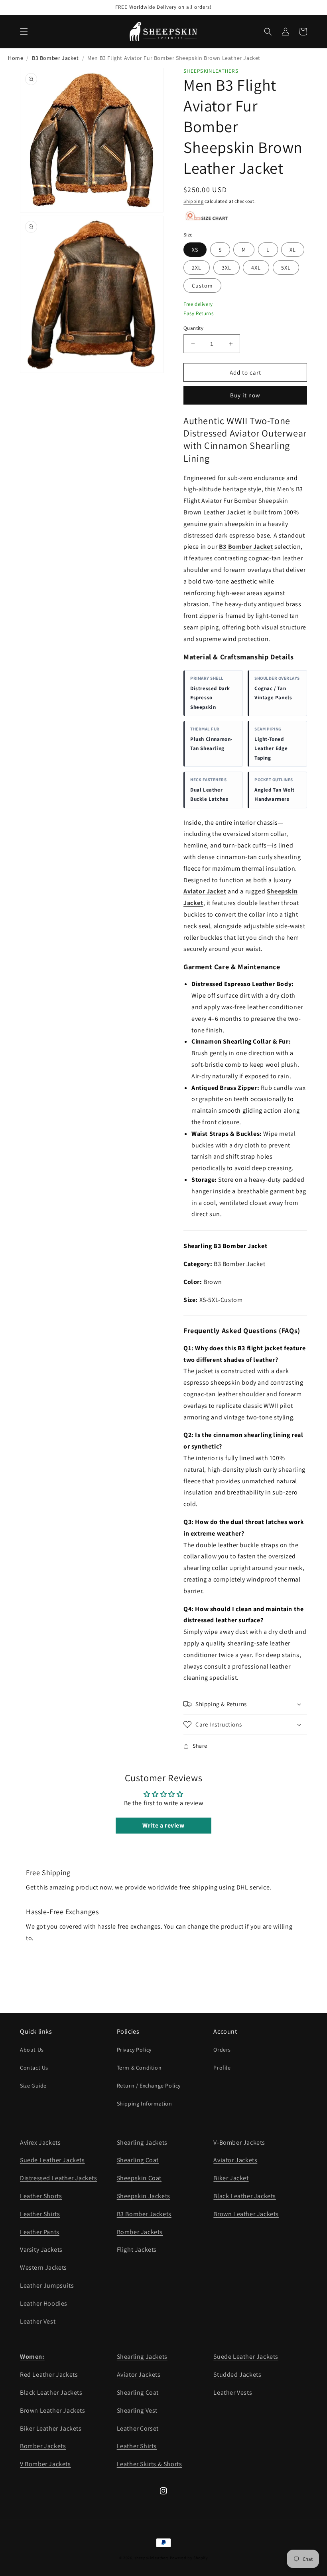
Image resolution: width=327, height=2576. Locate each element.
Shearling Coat (138, 2160)
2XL (197, 268)
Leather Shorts (41, 2196)
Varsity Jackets (41, 2250)
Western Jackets (43, 2267)
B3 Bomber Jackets (144, 2214)
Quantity (193, 328)
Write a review (163, 1825)
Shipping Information (145, 2104)
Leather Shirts (40, 2214)
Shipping (194, 201)
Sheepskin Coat (139, 2178)
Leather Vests (233, 2392)
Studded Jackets (237, 2375)
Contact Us (34, 2068)
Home (16, 58)
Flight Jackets (137, 2250)
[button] (24, 32)
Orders (222, 2050)
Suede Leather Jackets (52, 2160)
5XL (286, 268)
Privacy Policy (134, 2050)
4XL (256, 268)
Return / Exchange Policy (149, 2086)
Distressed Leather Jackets (59, 2178)
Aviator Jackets (235, 2160)
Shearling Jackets (142, 2142)
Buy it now (245, 395)
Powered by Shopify (189, 2558)
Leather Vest (38, 2321)
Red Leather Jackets (49, 2375)
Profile (222, 2068)
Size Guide (33, 2086)
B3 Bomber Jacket (55, 58)
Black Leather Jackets (245, 2196)
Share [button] (200, 1746)
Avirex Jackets (40, 2142)
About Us (32, 2050)
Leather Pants (40, 2232)
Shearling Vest (137, 2410)
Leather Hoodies (44, 2303)
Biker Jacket (231, 2178)
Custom (202, 286)
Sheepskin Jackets (144, 2196)
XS (195, 250)
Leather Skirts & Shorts (150, 2464)
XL (293, 250)
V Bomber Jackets (45, 2464)
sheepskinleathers (152, 2558)
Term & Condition (139, 2068)
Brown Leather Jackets (246, 2214)
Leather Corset (138, 2428)
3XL (227, 268)
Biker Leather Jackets (51, 2428)
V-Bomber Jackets (239, 2142)
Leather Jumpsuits (47, 2285)
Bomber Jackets (140, 2232)
